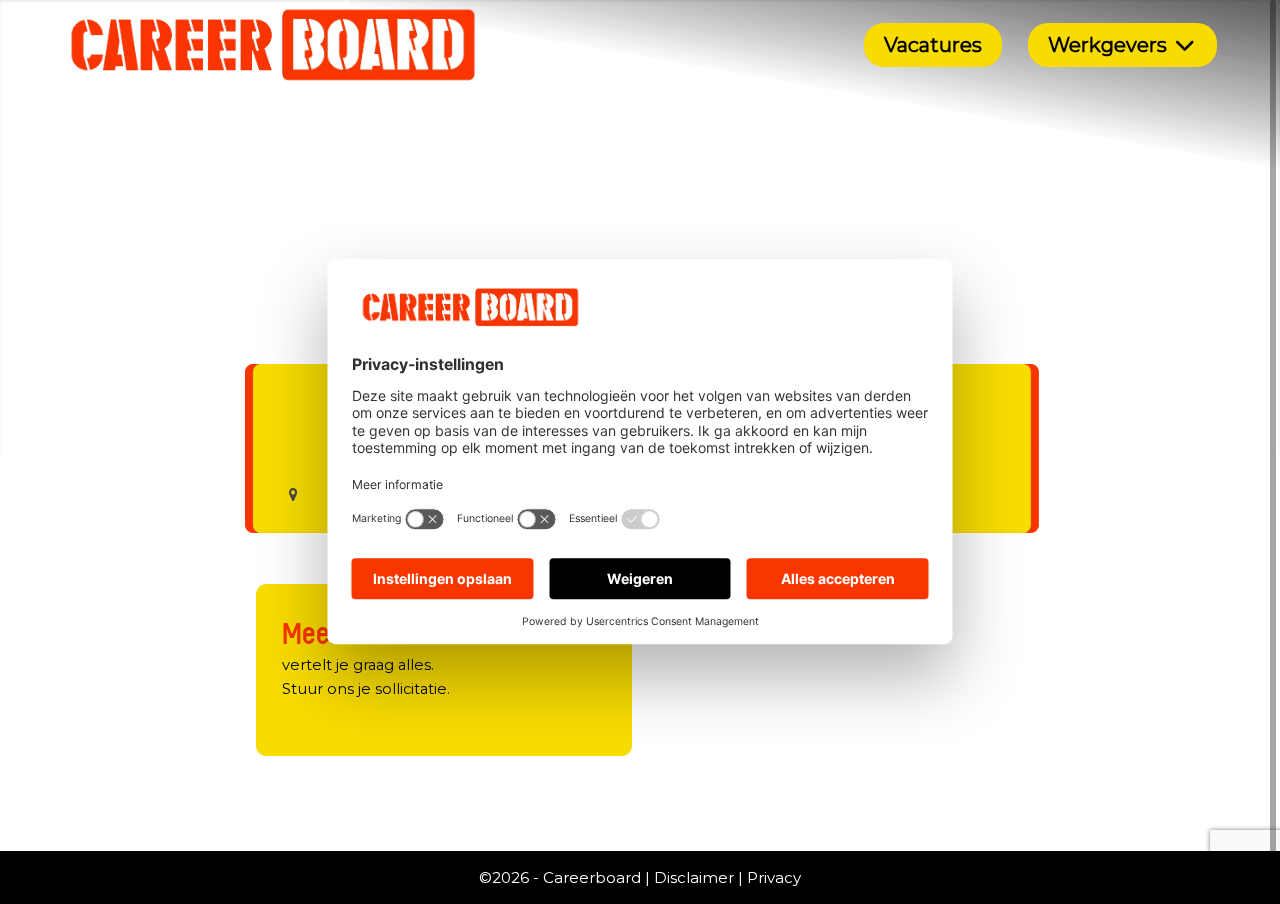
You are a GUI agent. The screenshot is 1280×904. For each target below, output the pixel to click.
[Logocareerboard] (273, 45)
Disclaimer (694, 877)
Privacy (774, 877)
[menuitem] (933, 45)
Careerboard (592, 877)
